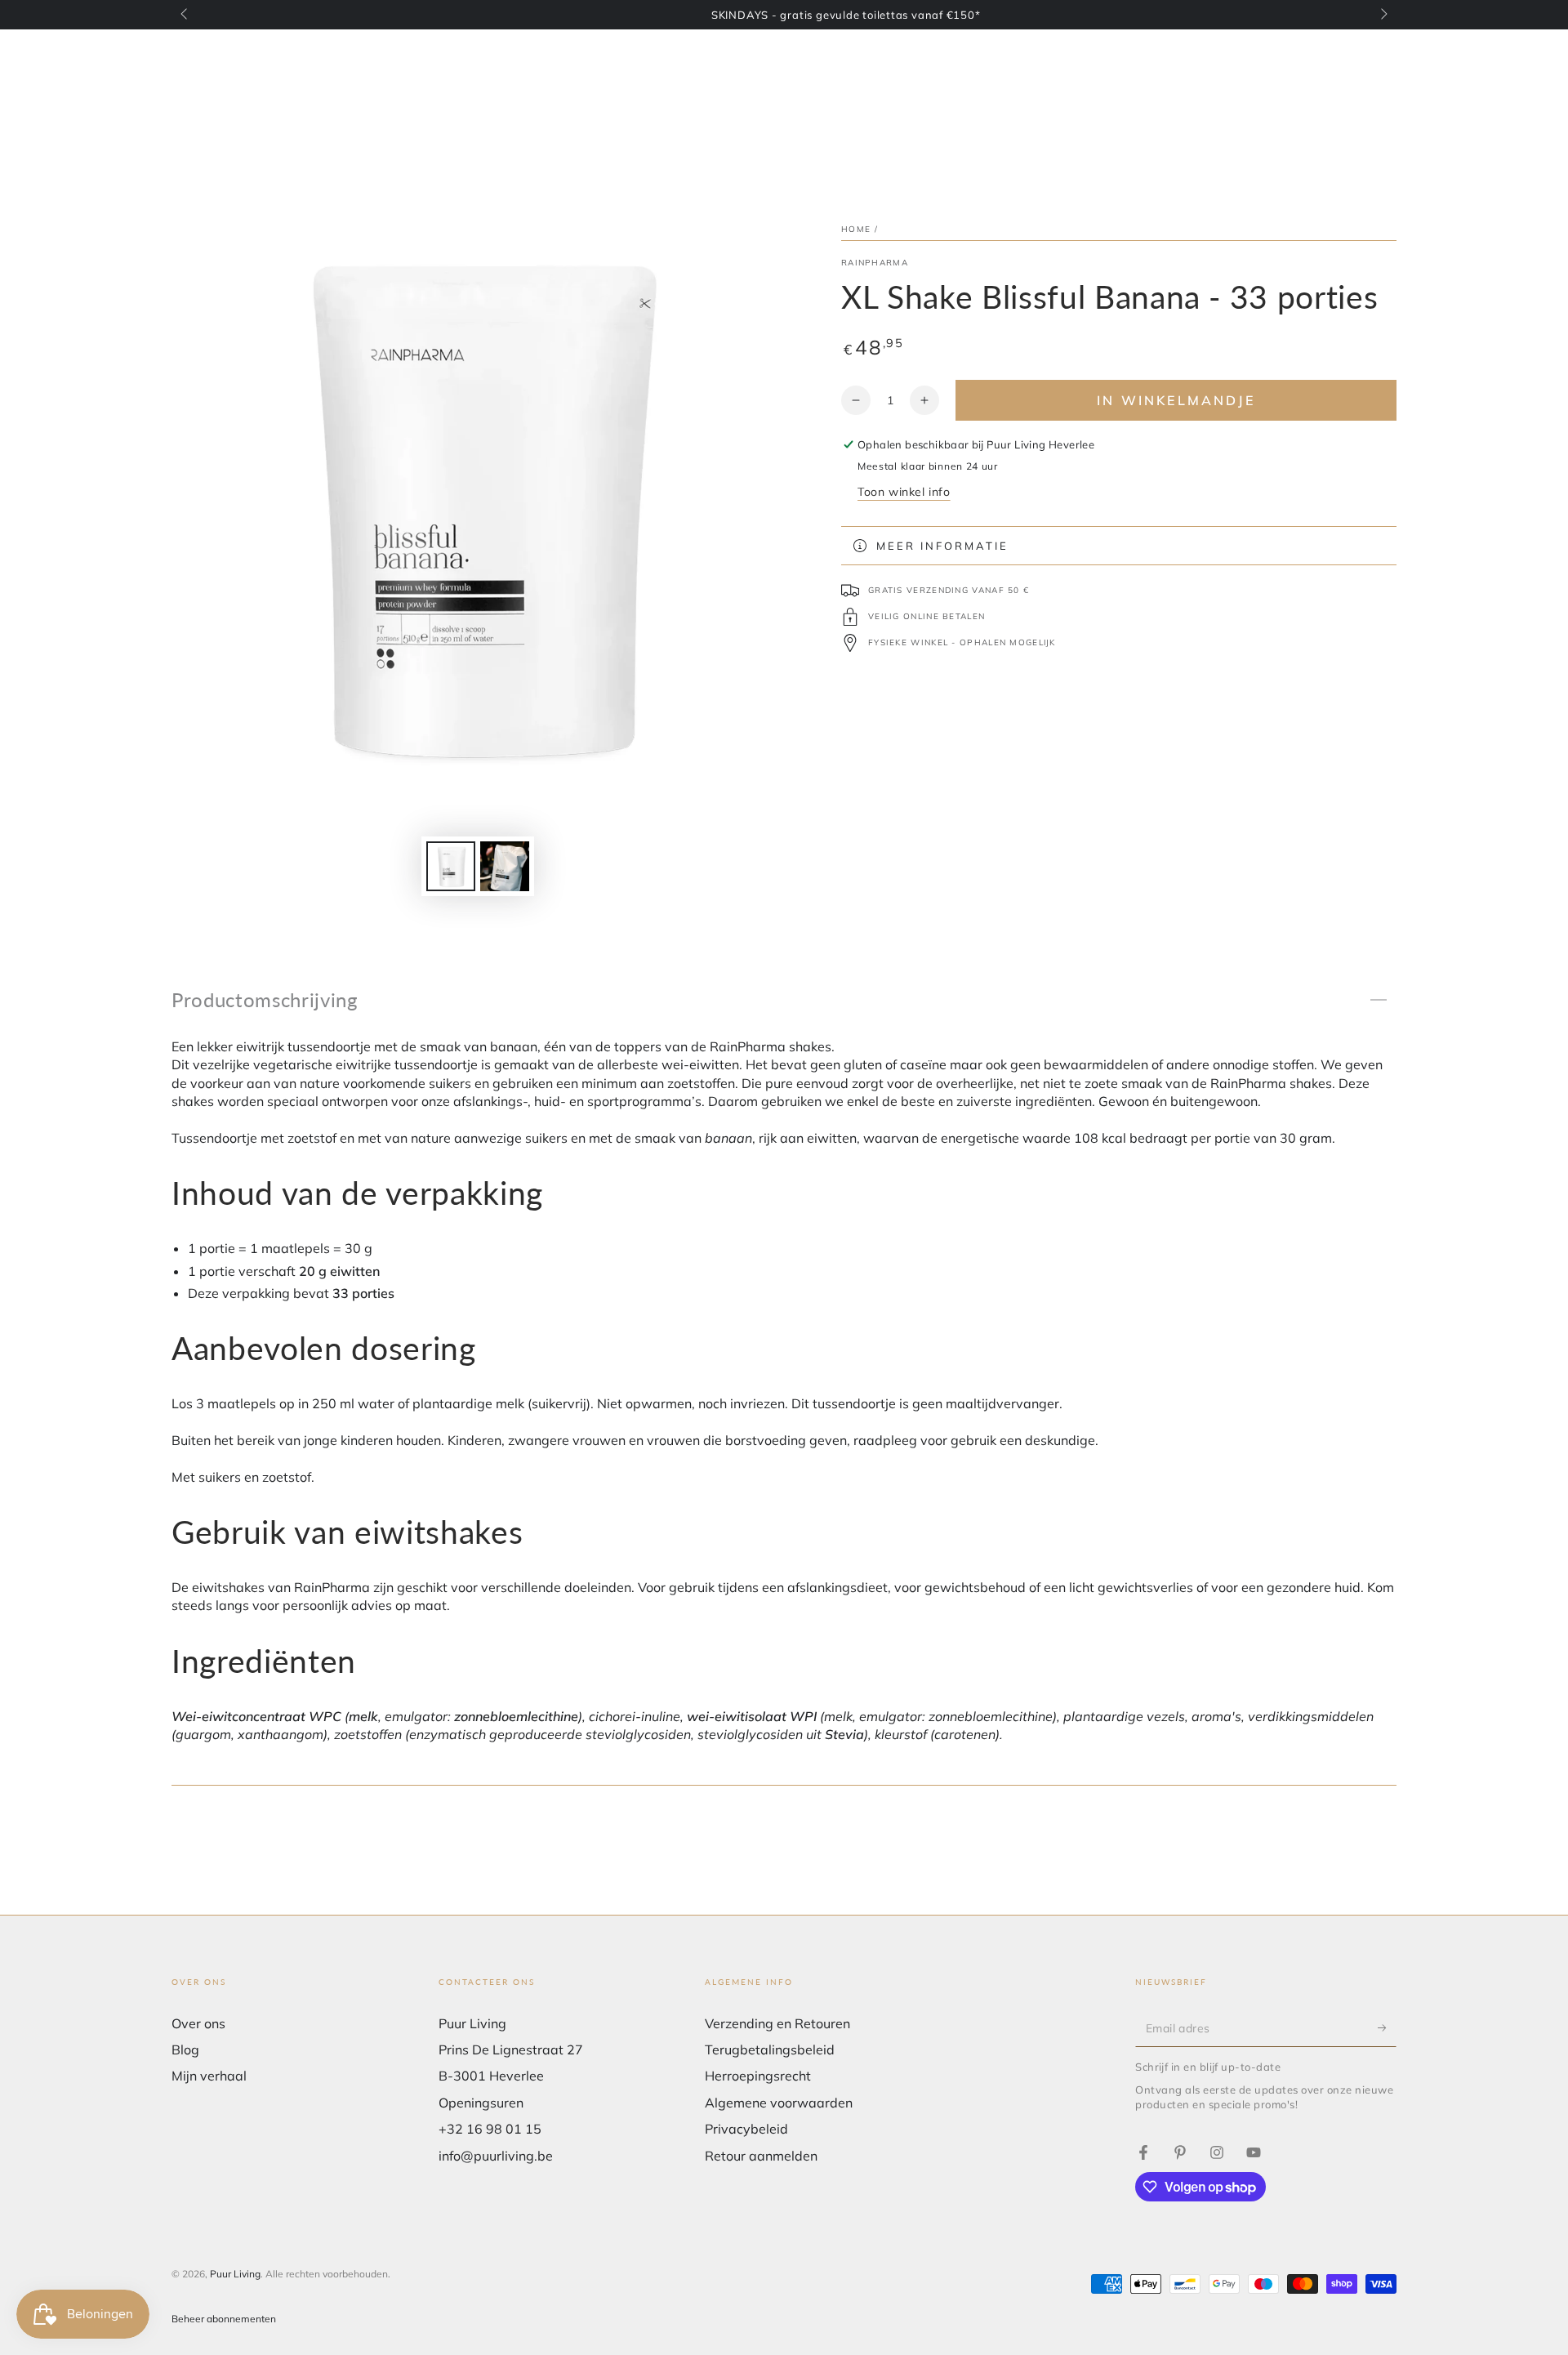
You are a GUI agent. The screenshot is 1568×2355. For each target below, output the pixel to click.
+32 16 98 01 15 (490, 2129)
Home (856, 229)
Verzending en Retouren (777, 2023)
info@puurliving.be (496, 2156)
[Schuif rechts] (1383, 15)
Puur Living (235, 2274)
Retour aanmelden (761, 2156)
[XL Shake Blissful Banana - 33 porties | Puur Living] (1143, 2152)
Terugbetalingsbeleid (770, 2049)
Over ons (198, 2023)
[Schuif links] (185, 15)
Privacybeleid (746, 2129)
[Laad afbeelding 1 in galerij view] (451, 866)
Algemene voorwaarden (779, 2103)
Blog (185, 2049)
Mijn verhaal (209, 2076)
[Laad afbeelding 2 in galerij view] (505, 866)
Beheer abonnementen (224, 2319)
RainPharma (875, 263)
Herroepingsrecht (758, 2076)
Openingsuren (481, 2103)
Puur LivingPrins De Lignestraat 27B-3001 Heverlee (511, 2050)
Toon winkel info (904, 492)
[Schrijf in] (1387, 2028)
